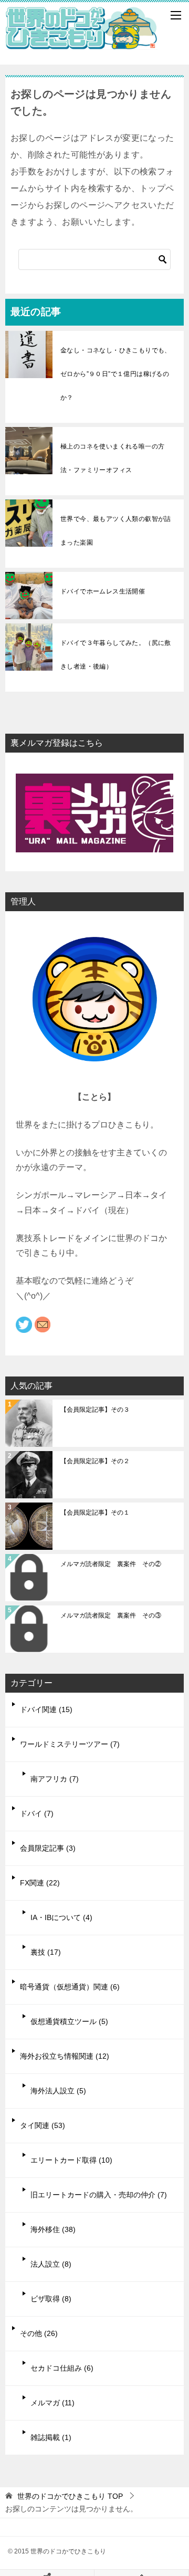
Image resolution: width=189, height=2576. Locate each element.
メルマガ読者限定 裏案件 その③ (111, 1615)
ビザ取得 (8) (51, 2299)
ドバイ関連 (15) (46, 1709)
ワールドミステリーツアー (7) (70, 1744)
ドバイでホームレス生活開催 (103, 591)
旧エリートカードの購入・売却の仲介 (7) (99, 2195)
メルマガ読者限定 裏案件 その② (111, 1564)
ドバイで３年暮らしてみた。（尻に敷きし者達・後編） (116, 655)
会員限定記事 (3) (48, 1848)
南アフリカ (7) (55, 1779)
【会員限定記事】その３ (95, 1410)
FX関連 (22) (40, 1883)
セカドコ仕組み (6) (62, 2368)
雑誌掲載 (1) (51, 2437)
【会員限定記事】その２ (95, 1461)
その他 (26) (39, 2333)
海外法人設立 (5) (58, 2091)
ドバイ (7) (37, 1813)
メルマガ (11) (52, 2403)
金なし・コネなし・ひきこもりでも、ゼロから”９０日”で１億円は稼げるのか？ (116, 374)
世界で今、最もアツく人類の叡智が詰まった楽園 (116, 531)
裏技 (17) (46, 1952)
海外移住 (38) (53, 2229)
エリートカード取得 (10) (71, 2160)
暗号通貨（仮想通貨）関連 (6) (70, 1987)
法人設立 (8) (51, 2264)
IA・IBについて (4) (61, 1917)
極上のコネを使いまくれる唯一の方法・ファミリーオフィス (112, 458)
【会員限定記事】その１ (95, 1513)
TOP (70, 2496)
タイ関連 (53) (43, 2125)
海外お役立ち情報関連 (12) (65, 2056)
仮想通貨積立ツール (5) (69, 2021)
